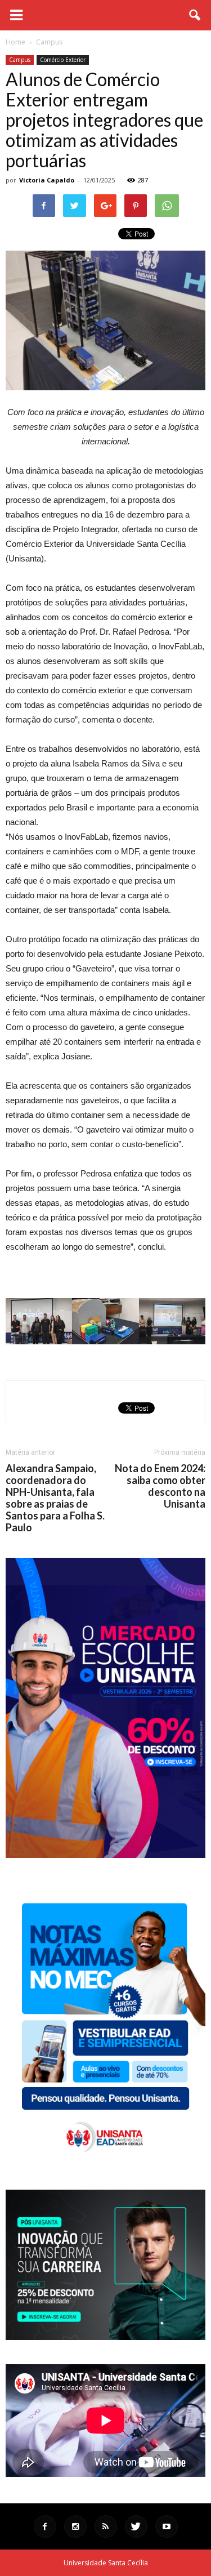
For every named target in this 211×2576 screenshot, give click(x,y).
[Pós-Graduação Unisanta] (105, 2337)
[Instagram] (75, 2526)
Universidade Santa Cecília (106, 2563)
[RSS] (106, 2526)
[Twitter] (136, 2526)
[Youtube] (167, 2526)
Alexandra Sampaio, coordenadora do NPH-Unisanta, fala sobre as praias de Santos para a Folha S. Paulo (55, 1498)
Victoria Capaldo (47, 180)
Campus (20, 60)
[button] (195, 15)
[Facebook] (45, 2526)
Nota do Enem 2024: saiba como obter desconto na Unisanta (160, 1486)
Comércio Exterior (63, 60)
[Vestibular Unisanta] (105, 1855)
